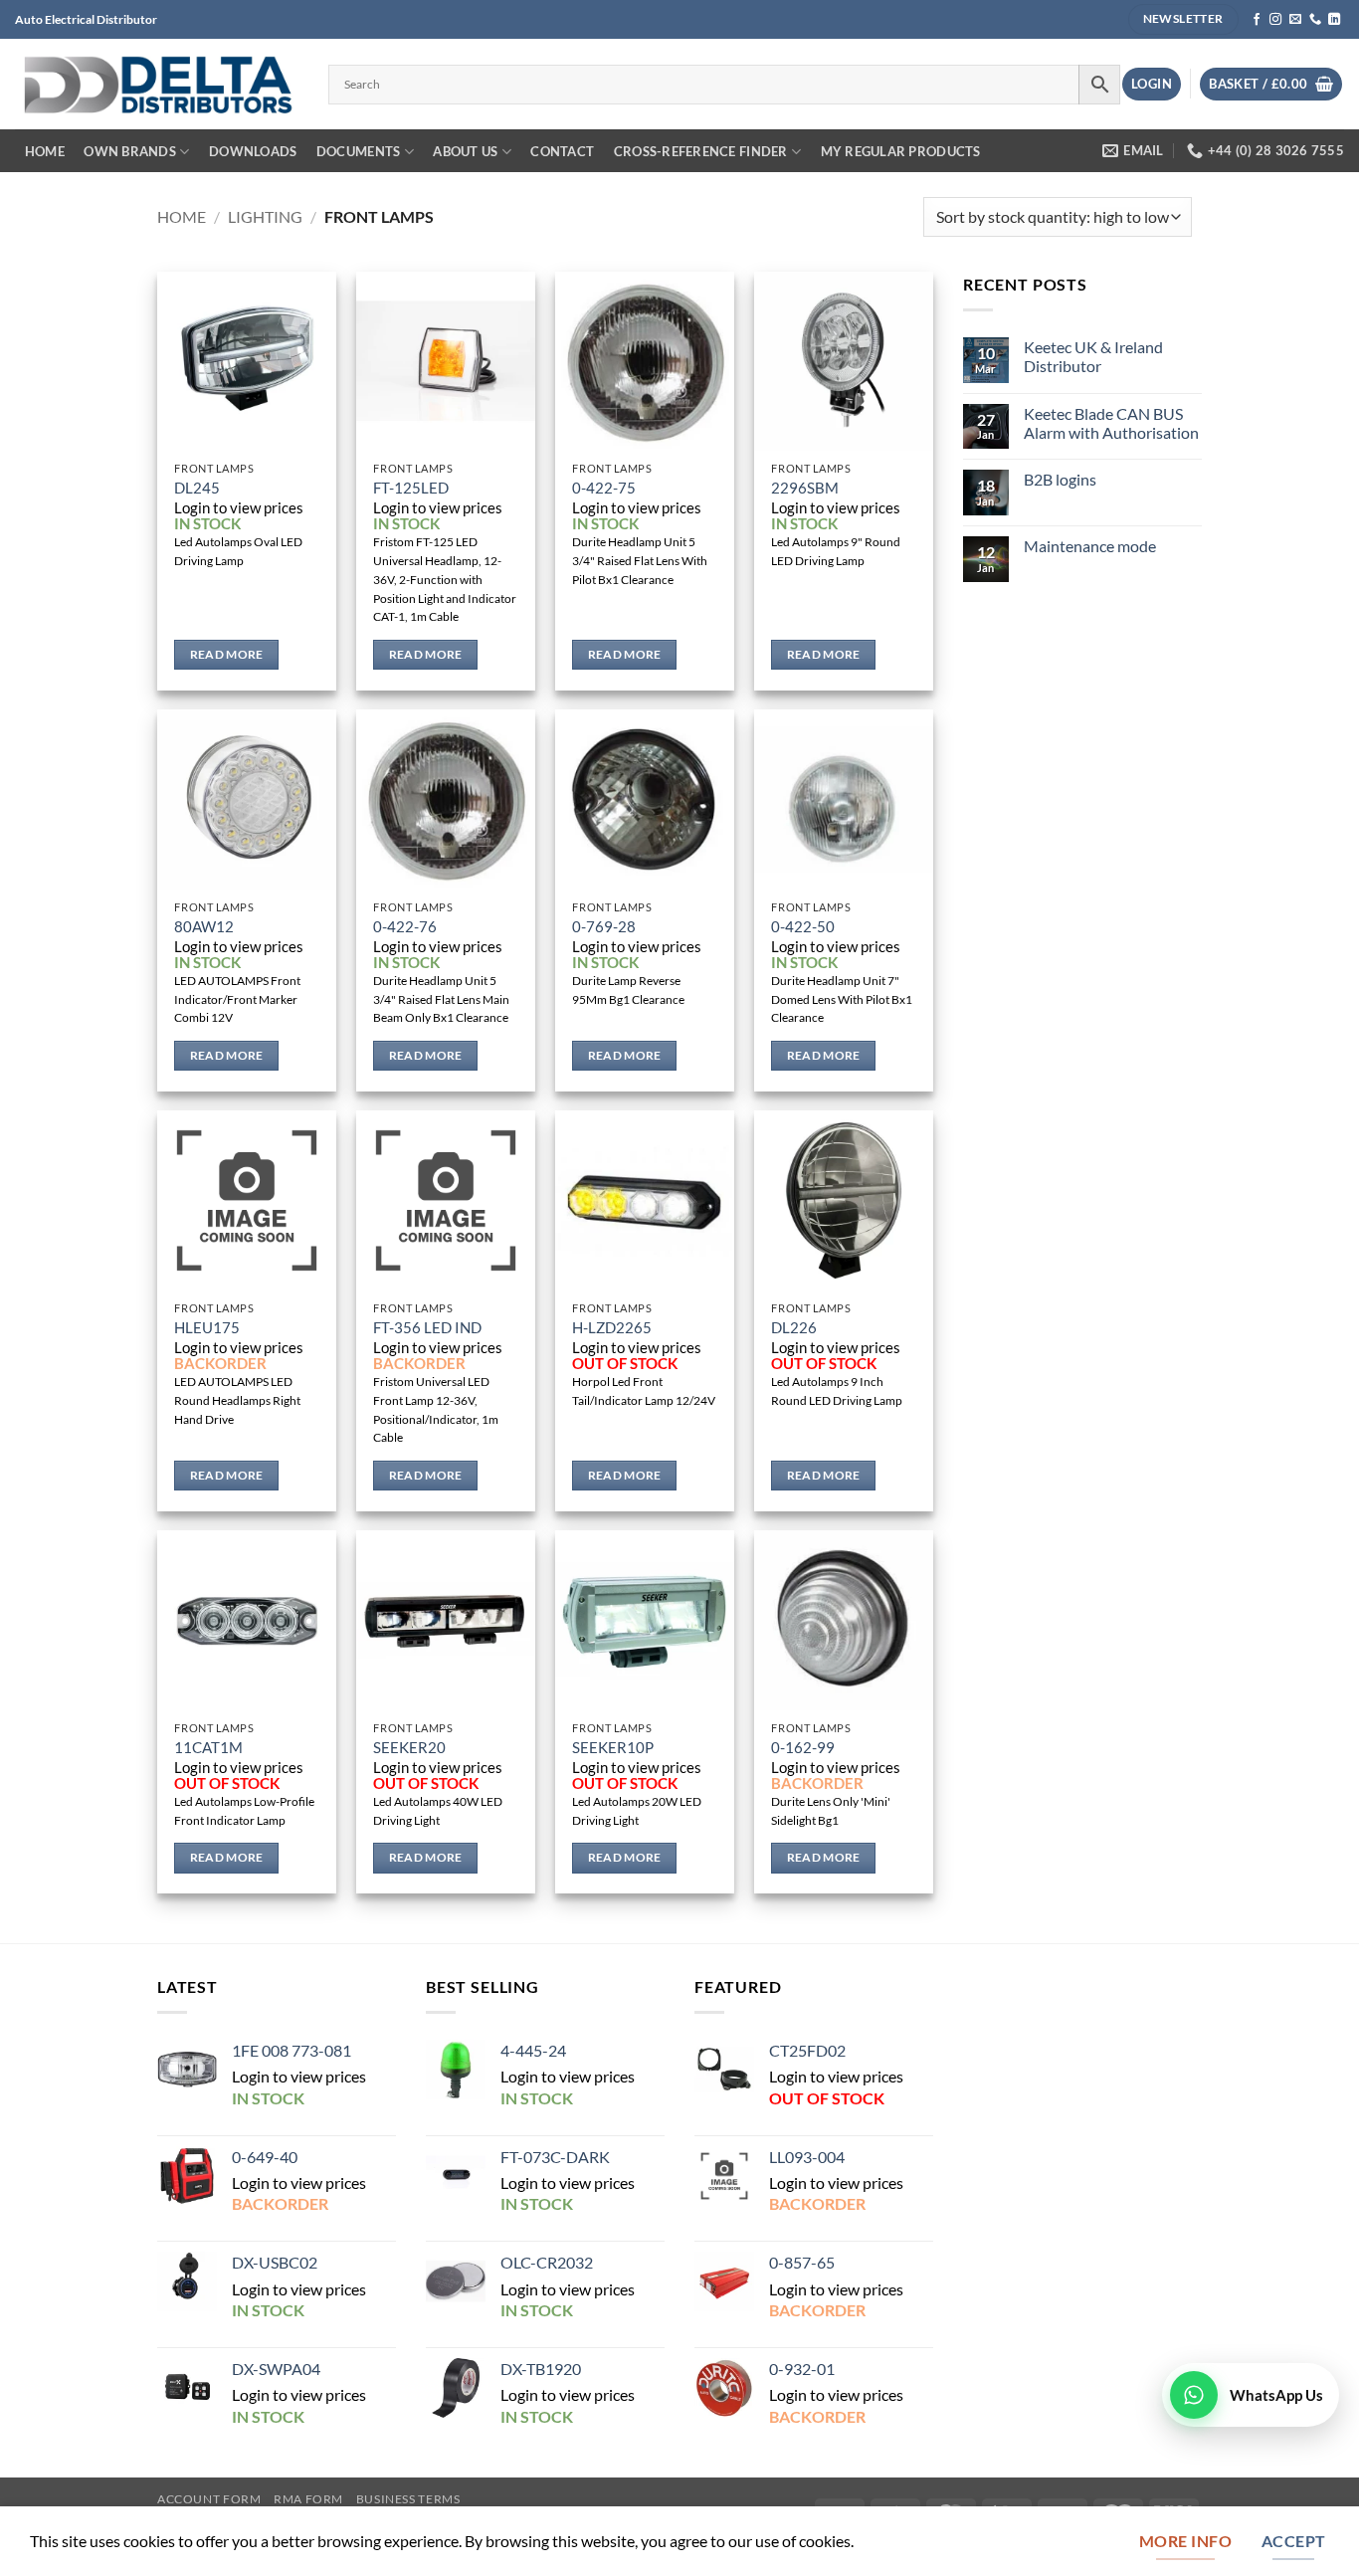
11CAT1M (208, 1748)
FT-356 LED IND (427, 1328)
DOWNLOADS (253, 151)
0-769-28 (604, 927)
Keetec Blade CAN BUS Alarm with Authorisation (1111, 423)
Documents (358, 151)
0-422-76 (405, 927)
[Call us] (1315, 20)
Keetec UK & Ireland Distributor (1093, 357)
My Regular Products (901, 151)
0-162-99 (803, 1748)
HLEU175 (207, 1328)
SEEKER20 (409, 1748)
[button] (1152, 84)
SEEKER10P (613, 1748)
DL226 (794, 1328)
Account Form (209, 2499)
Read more (227, 654)
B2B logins (1060, 479)
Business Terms (408, 2499)
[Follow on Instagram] (1275, 20)
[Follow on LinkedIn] (1334, 20)
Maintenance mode (1090, 546)
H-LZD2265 (612, 1328)
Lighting (265, 216)
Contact (562, 151)
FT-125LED (411, 488)
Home (45, 151)
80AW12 (204, 927)
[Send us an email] (1295, 20)
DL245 (197, 488)
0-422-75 (604, 488)
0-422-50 (803, 927)
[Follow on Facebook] (1257, 20)
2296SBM (805, 488)
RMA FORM (308, 2499)
